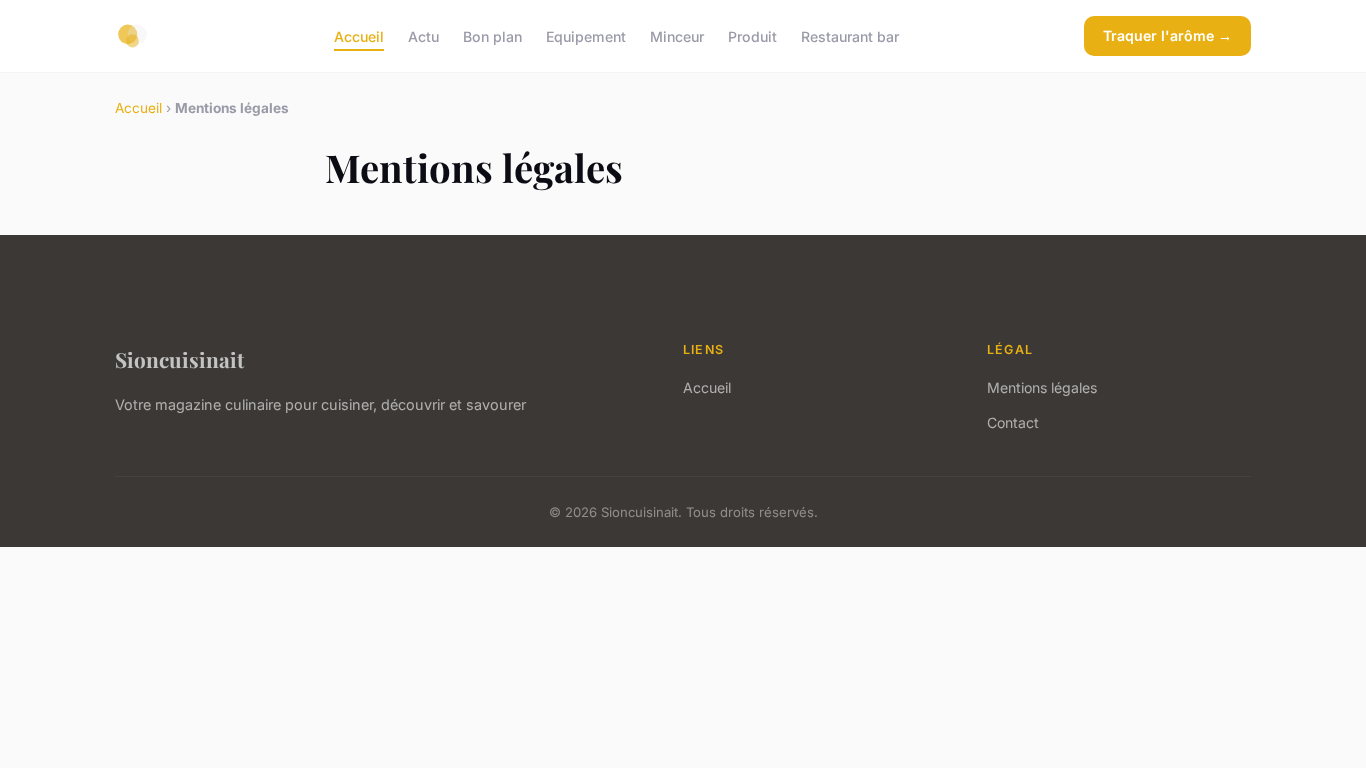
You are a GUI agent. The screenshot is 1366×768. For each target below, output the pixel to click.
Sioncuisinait (179, 359)
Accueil (359, 35)
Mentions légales (1042, 387)
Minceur (677, 35)
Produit (752, 35)
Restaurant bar (850, 35)
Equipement (586, 35)
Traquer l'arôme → (1167, 35)
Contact (1013, 422)
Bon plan (492, 35)
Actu (423, 35)
